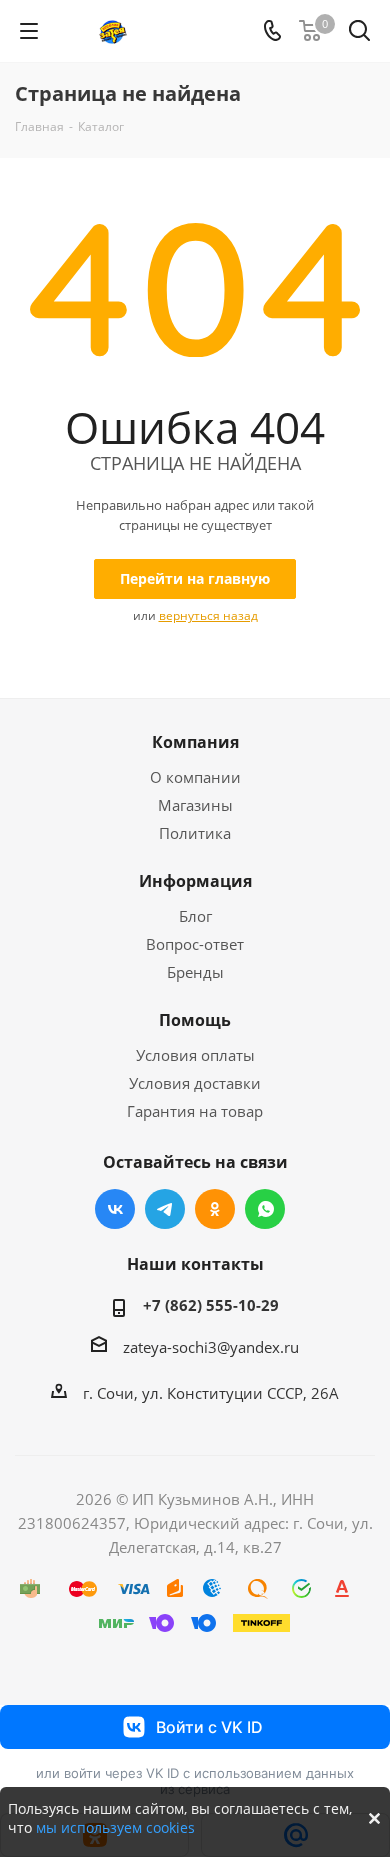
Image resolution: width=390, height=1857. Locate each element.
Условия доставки (195, 1083)
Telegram (165, 1209)
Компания (195, 742)
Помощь (195, 1020)
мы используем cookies (115, 1827)
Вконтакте (115, 1209)
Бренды (195, 972)
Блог (195, 916)
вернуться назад (208, 615)
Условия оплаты (195, 1055)
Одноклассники (215, 1209)
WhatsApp (265, 1209)
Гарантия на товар (195, 1111)
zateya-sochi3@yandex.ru (211, 1347)
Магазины (195, 805)
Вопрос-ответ (195, 944)
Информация (195, 881)
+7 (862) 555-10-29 (211, 1305)
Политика (195, 833)
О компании (195, 777)
